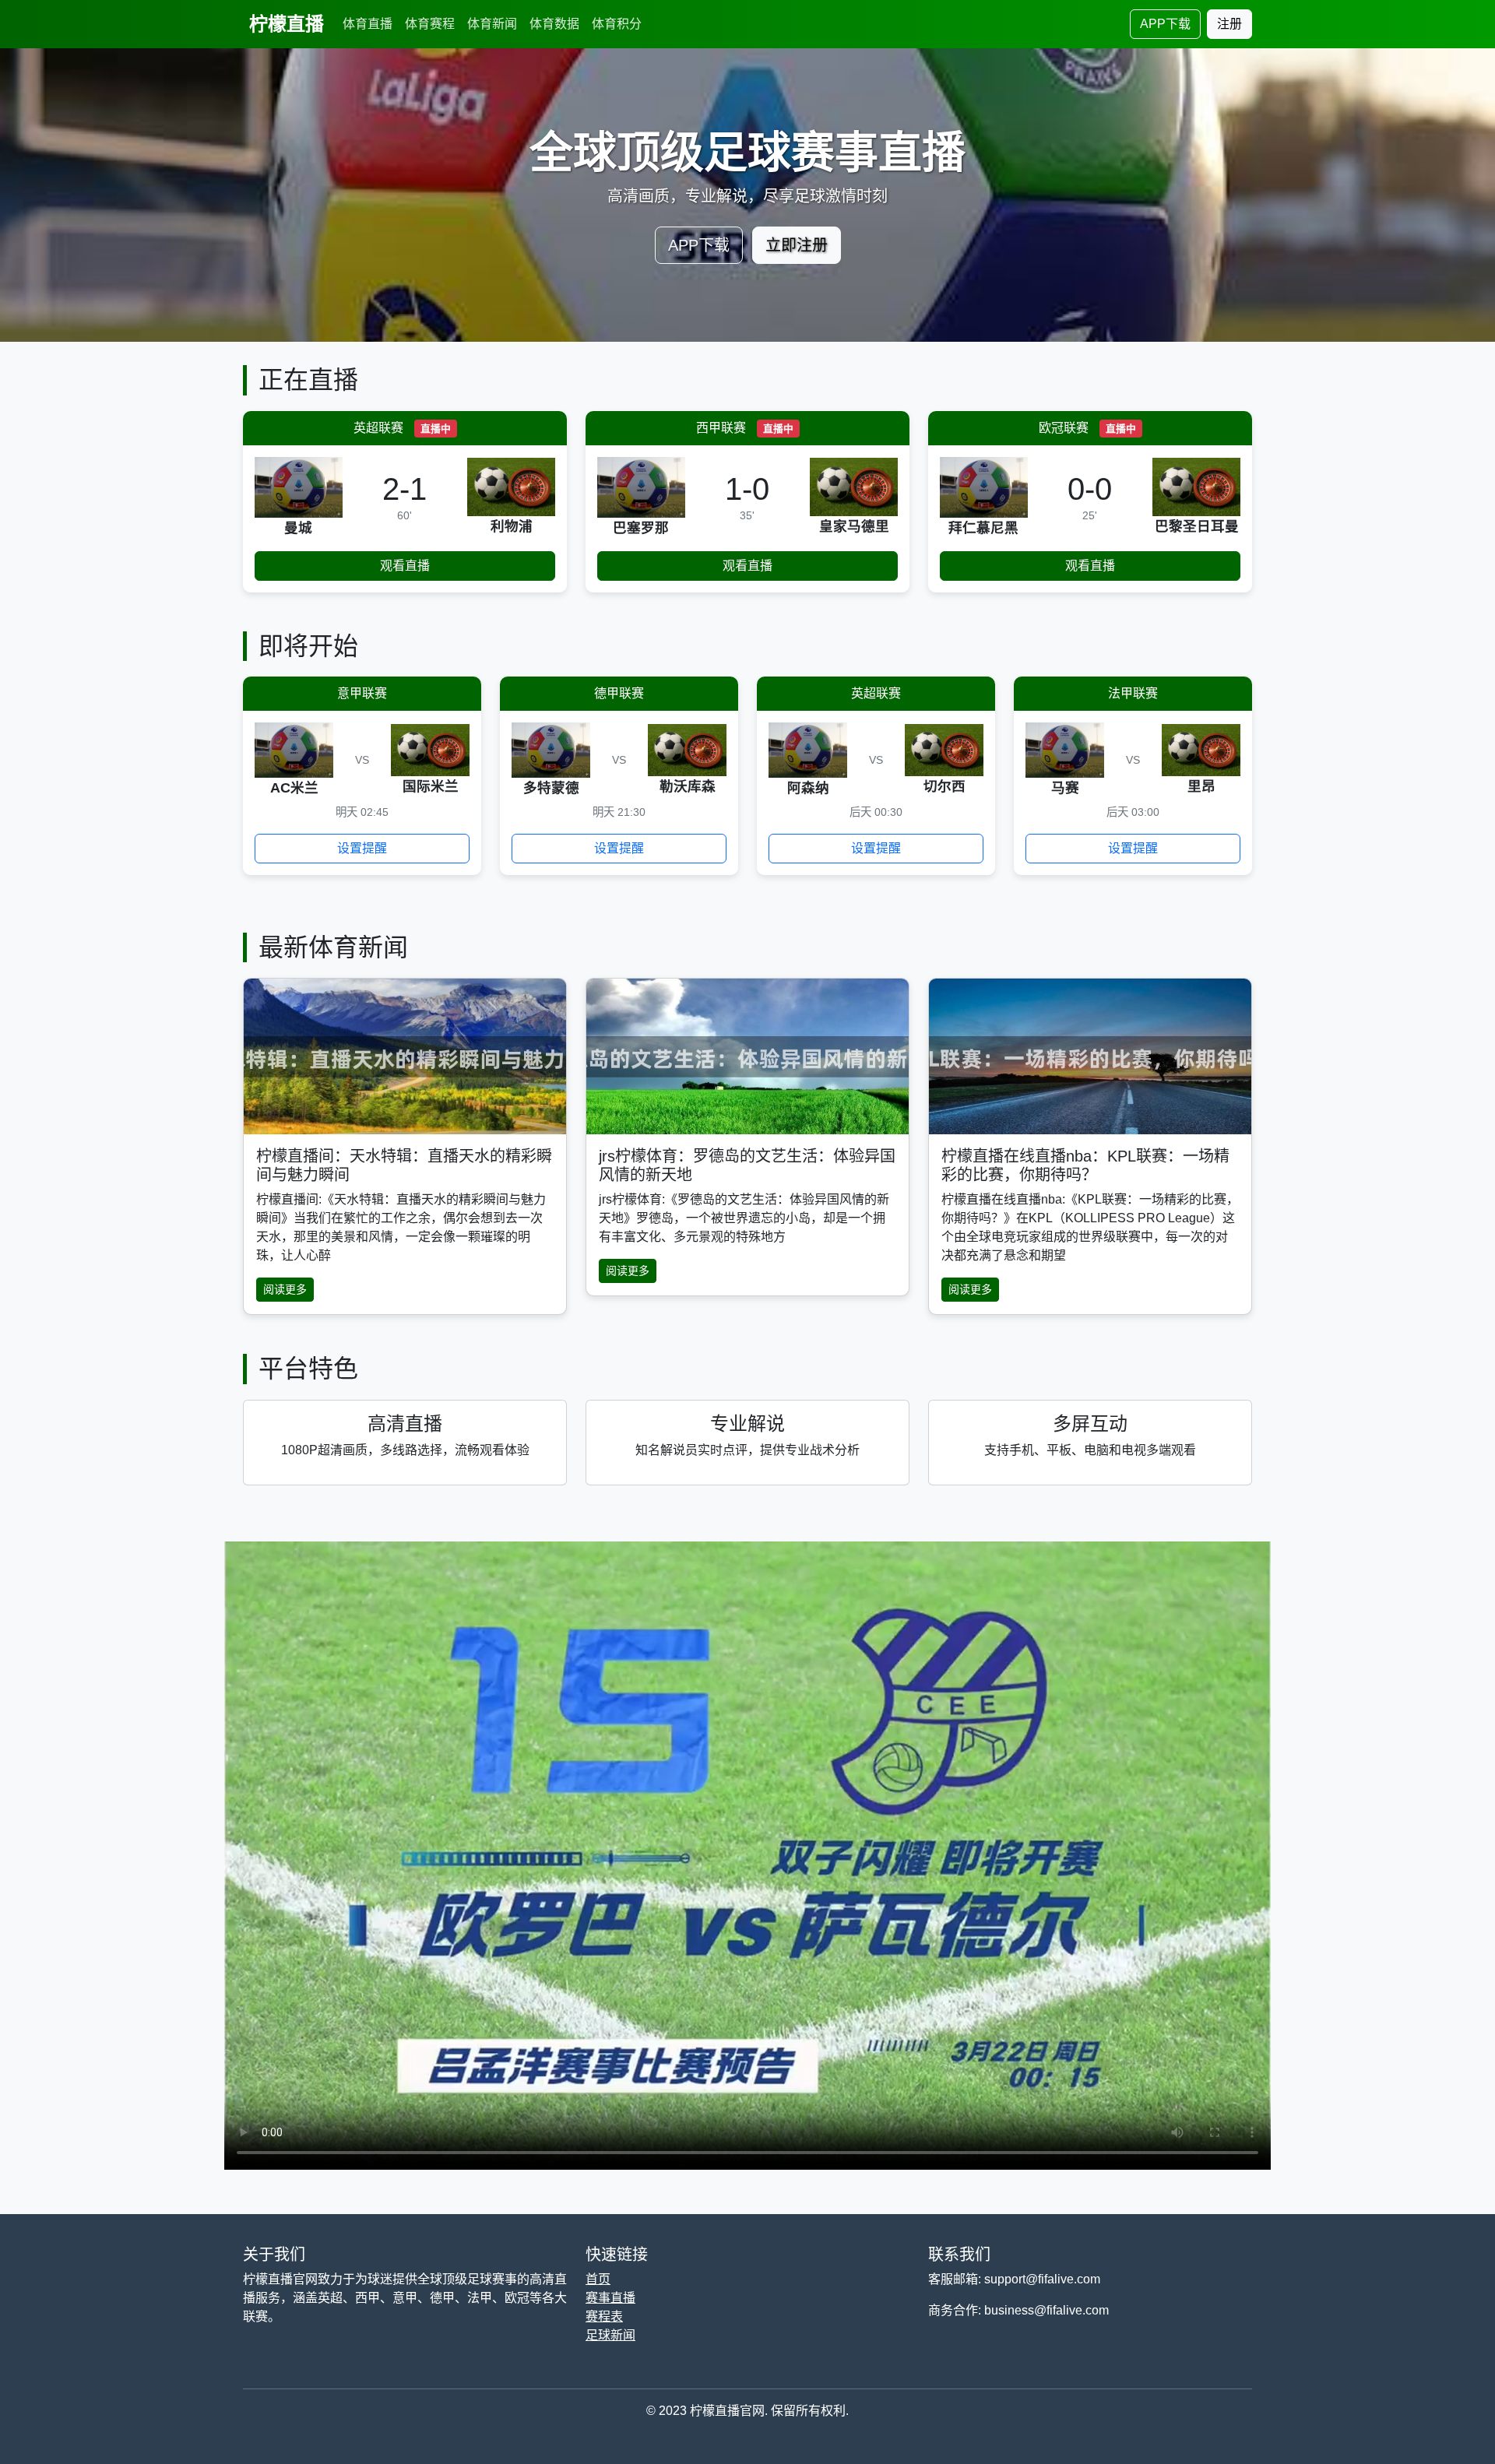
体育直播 (368, 24)
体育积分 (617, 24)
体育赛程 (430, 24)
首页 (598, 2279)
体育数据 (554, 24)
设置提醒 (362, 848)
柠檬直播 (287, 24)
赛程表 (604, 2316)
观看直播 (405, 566)
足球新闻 (610, 2335)
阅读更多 (285, 1289)
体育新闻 (492, 24)
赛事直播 (610, 2298)
